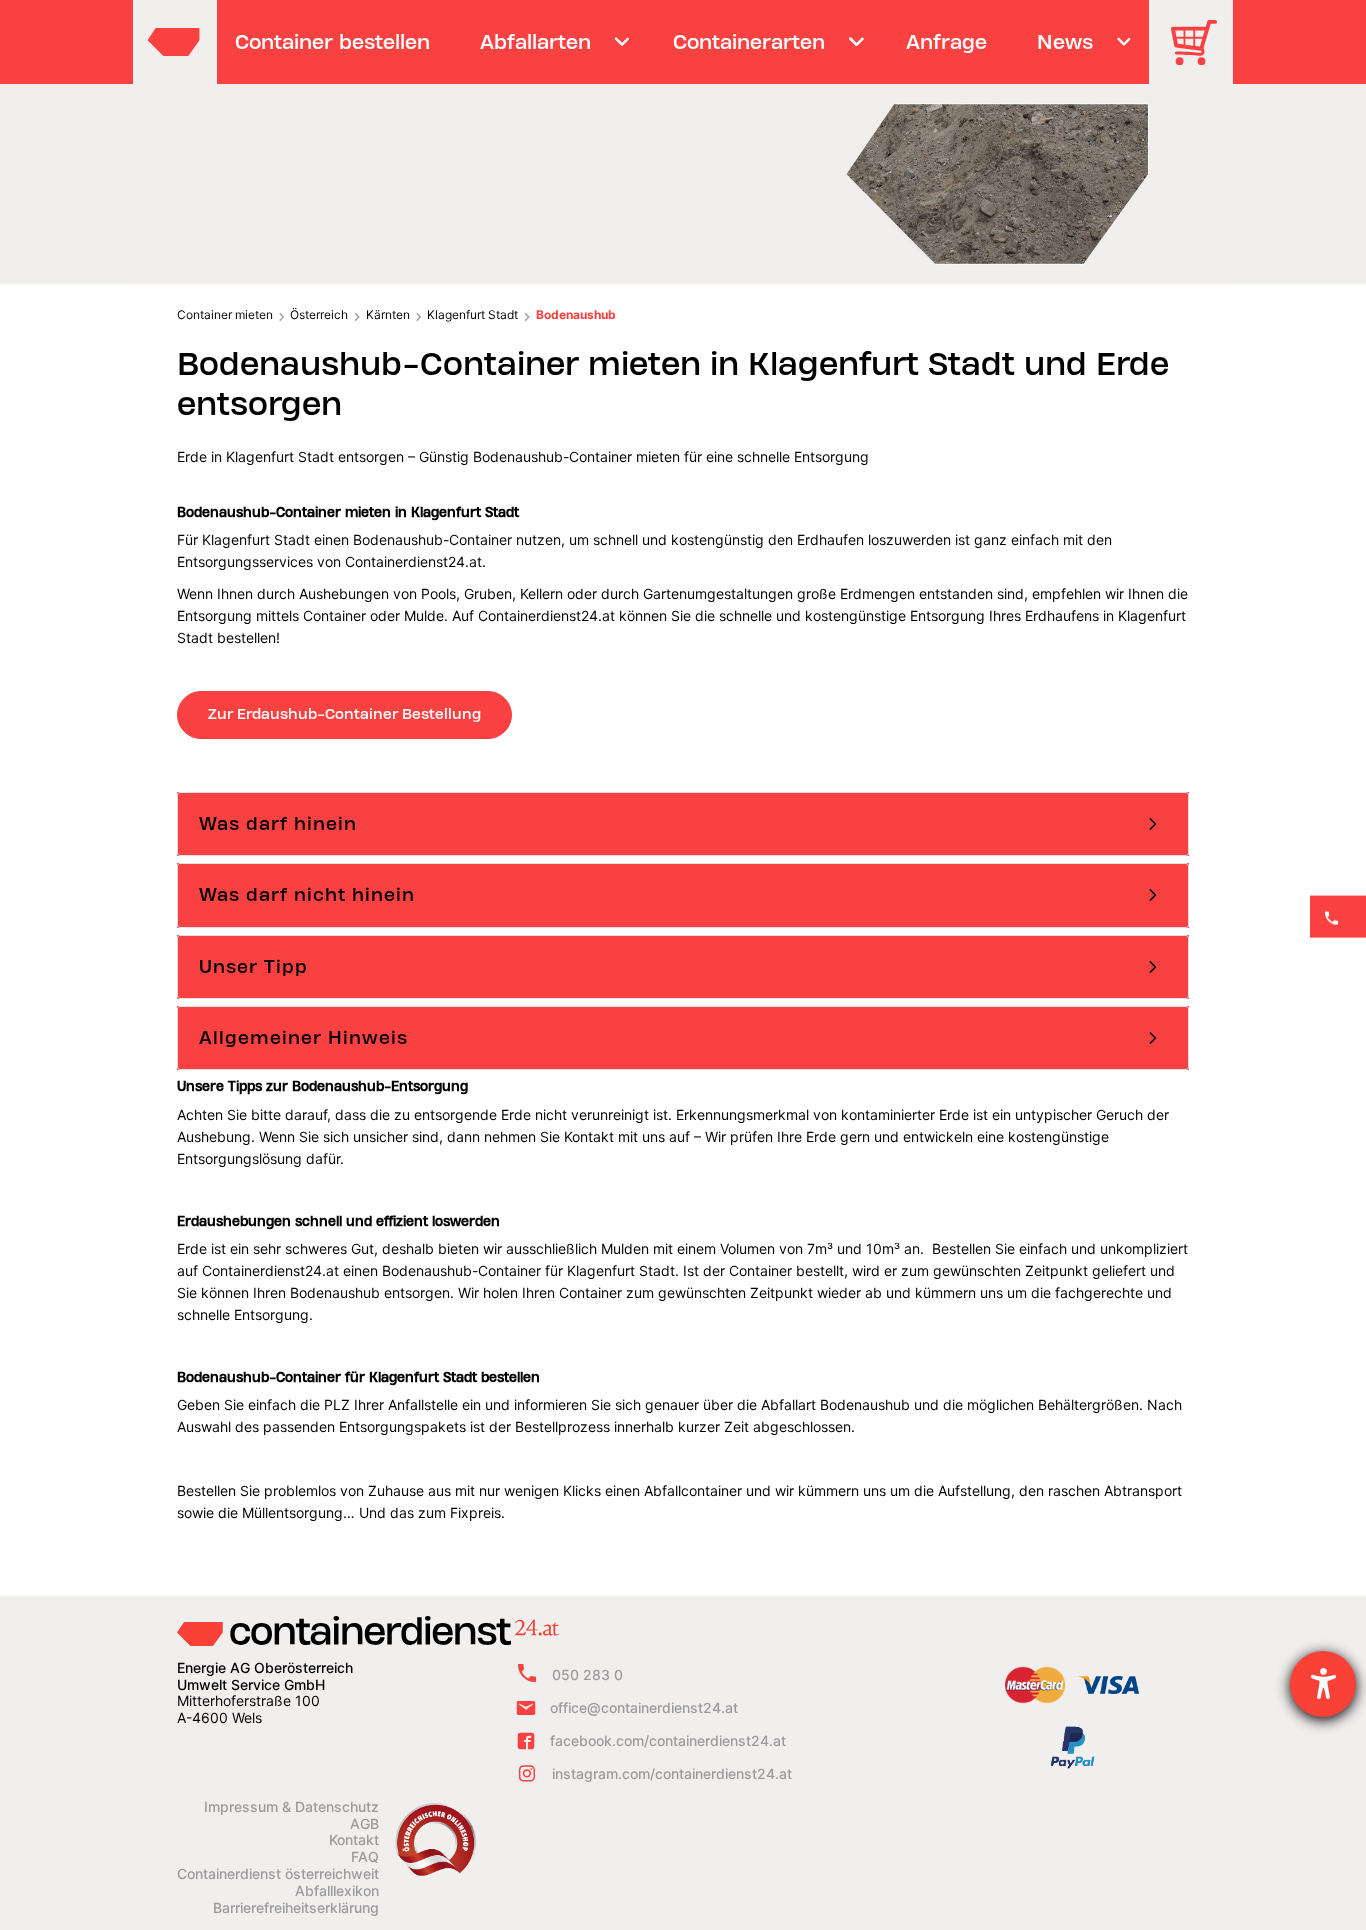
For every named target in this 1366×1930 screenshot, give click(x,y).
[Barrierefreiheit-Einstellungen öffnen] (1323, 1684)
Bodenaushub (576, 314)
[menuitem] (333, 42)
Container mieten (225, 314)
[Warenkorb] (1201, 56)
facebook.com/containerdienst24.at (668, 1740)
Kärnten (388, 314)
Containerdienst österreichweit (278, 1874)
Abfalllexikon (337, 1891)
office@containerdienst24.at (644, 1707)
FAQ (365, 1857)
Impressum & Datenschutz (291, 1807)
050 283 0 (587, 1674)
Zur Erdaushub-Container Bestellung (344, 714)
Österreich (319, 314)
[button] (683, 824)
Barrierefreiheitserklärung (296, 1908)
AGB (364, 1824)
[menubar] (680, 42)
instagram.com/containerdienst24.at (672, 1773)
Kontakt (354, 1840)
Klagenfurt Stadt (472, 314)
